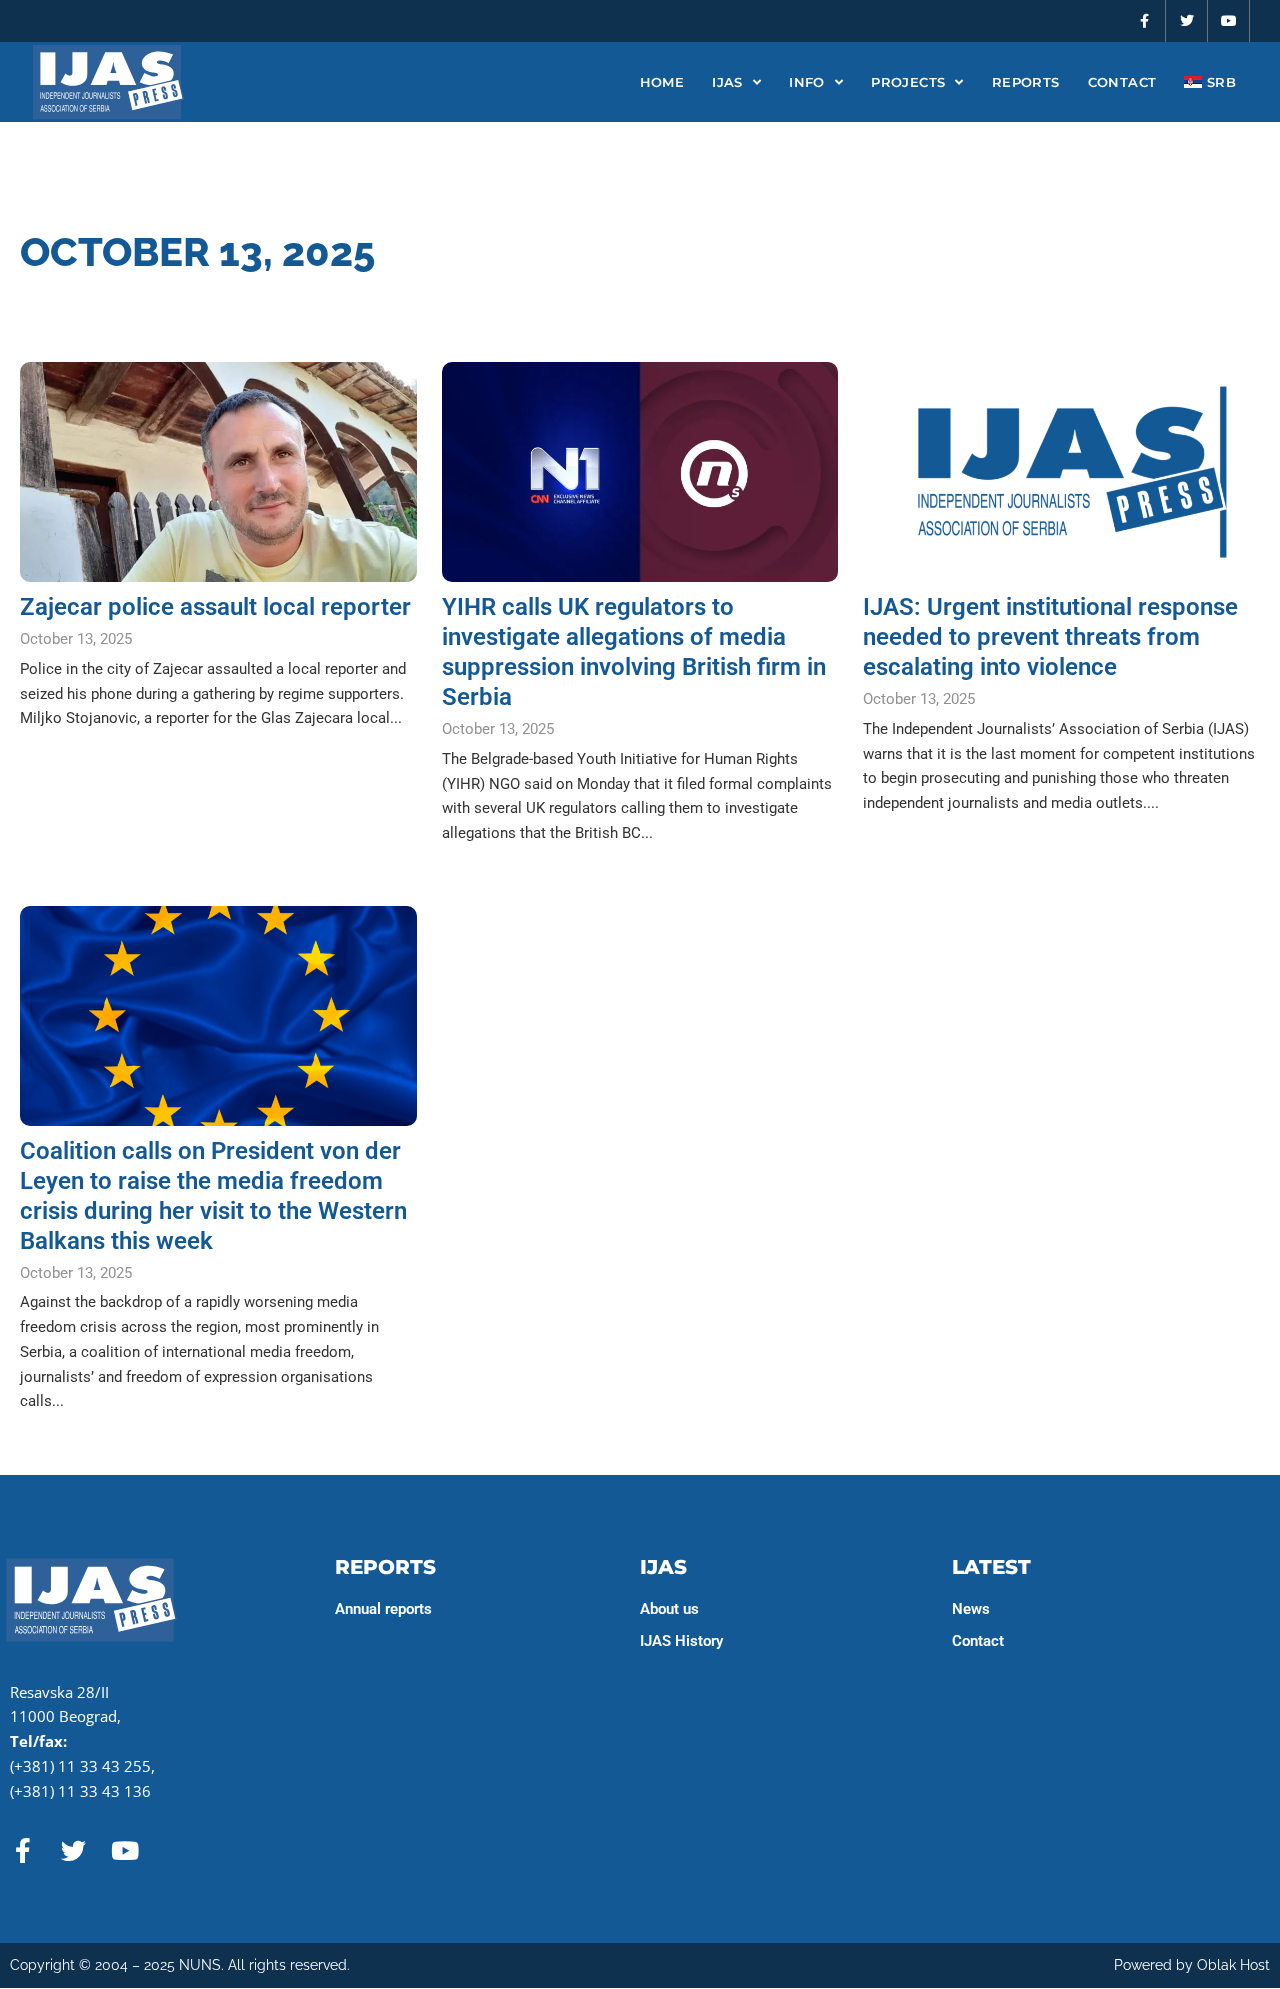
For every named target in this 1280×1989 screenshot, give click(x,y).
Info (807, 82)
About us (669, 1609)
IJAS (727, 82)
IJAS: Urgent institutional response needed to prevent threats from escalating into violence (1050, 637)
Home (662, 82)
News (971, 1609)
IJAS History (681, 1641)
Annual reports (383, 1609)
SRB (1219, 82)
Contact (1122, 82)
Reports (1026, 82)
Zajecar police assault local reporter (215, 607)
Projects (908, 82)
